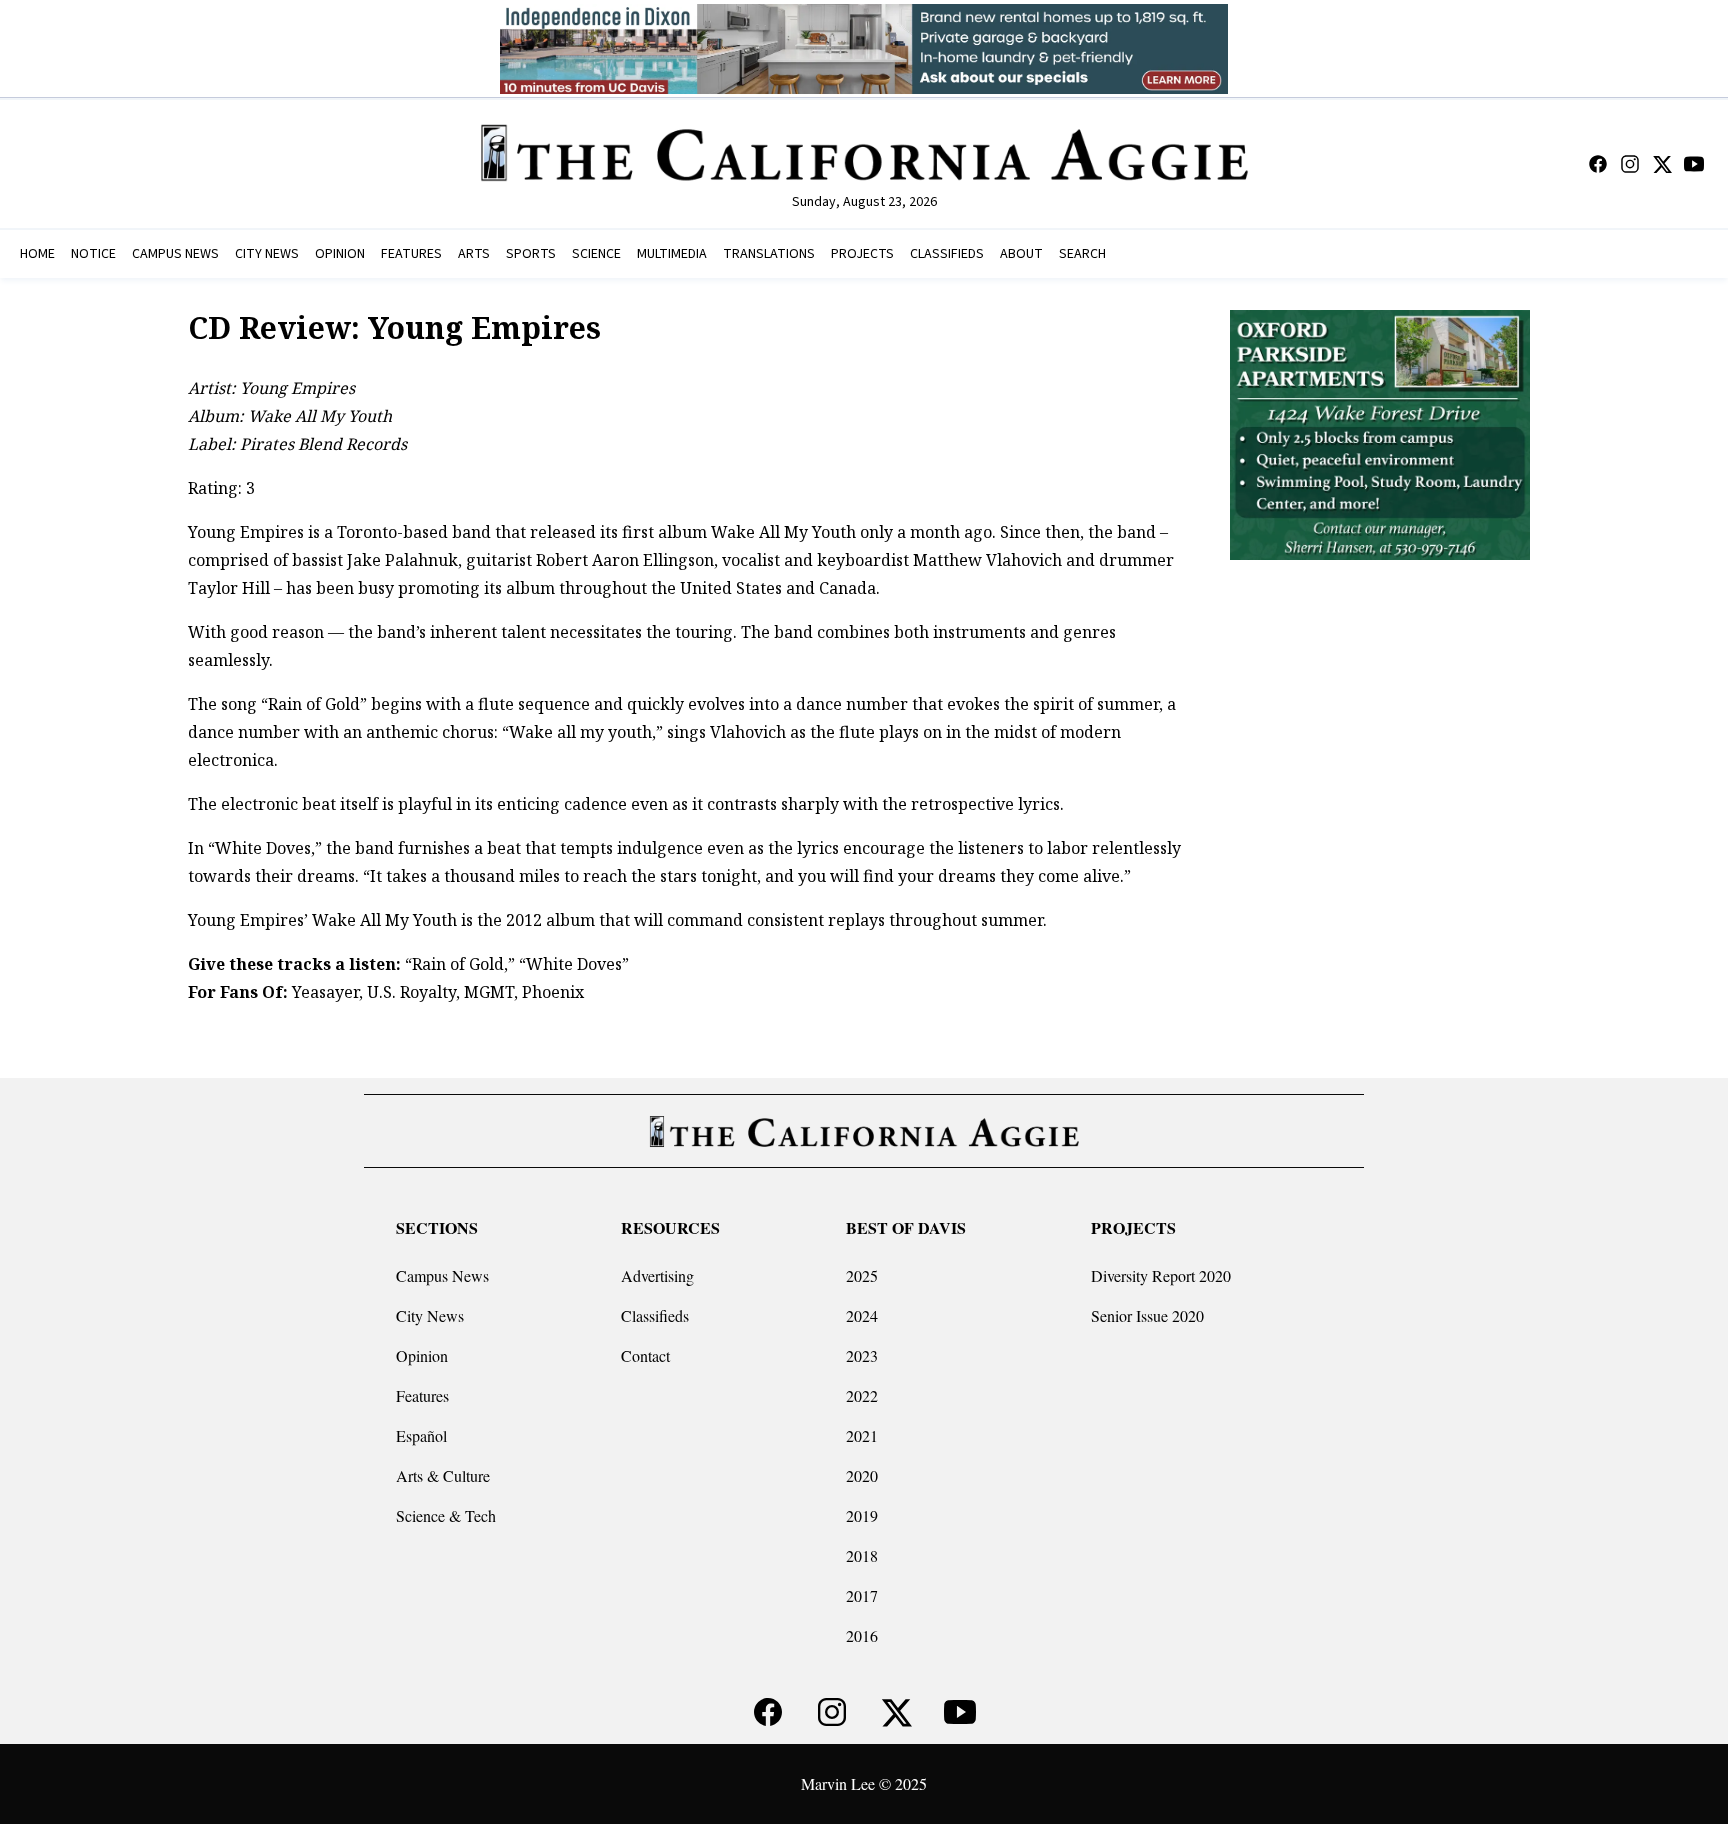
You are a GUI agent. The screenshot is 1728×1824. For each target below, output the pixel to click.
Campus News (442, 1275)
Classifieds (655, 1315)
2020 (862, 1475)
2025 (862, 1275)
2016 (862, 1635)
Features (422, 1395)
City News (430, 1315)
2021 (862, 1435)
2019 (862, 1515)
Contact (645, 1355)
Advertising (657, 1275)
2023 (862, 1355)
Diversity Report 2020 (1161, 1275)
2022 (862, 1395)
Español (421, 1435)
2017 (862, 1595)
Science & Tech (446, 1515)
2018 (862, 1555)
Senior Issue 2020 (1147, 1315)
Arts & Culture (443, 1475)
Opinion (422, 1355)
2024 (862, 1315)
